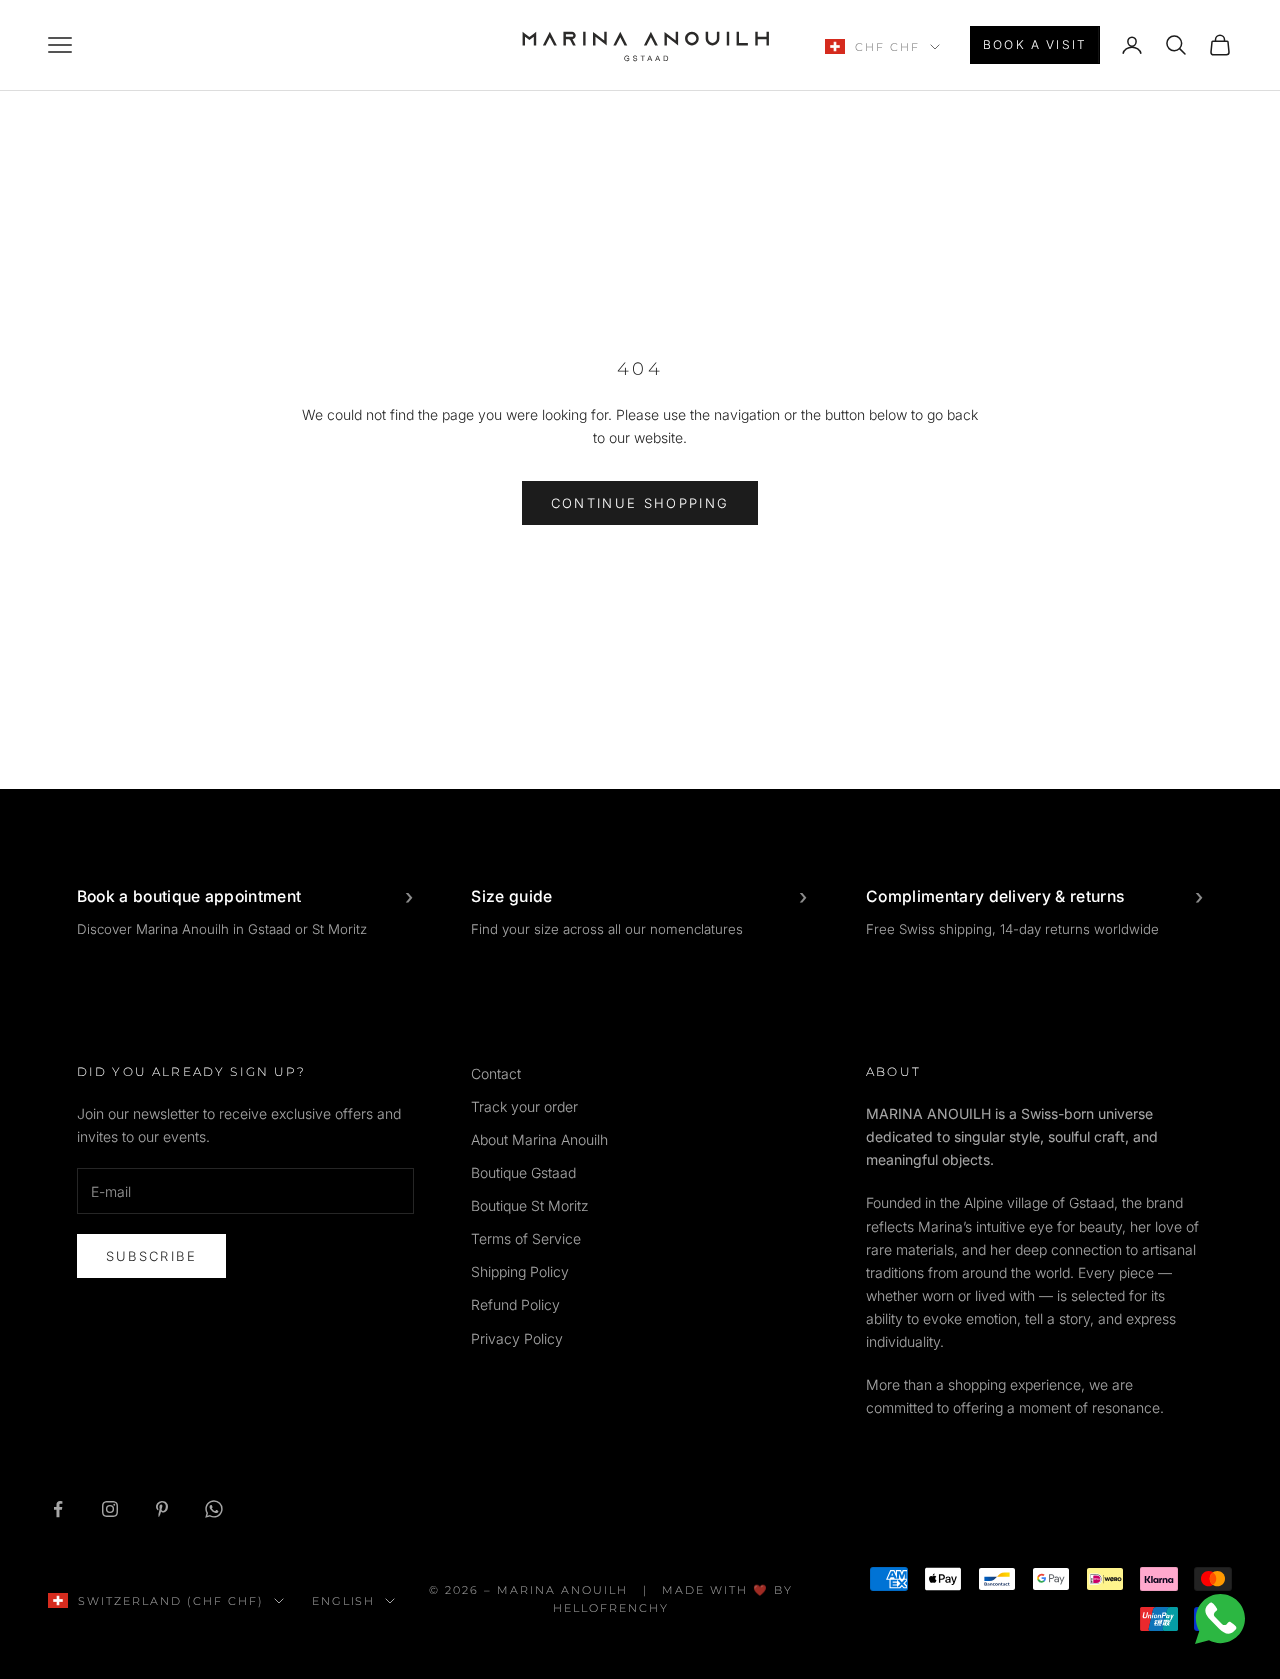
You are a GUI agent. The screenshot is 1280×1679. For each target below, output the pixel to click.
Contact (496, 1073)
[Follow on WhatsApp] (214, 1509)
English (344, 1601)
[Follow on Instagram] (110, 1509)
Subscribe (151, 1256)
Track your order (524, 1106)
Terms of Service (526, 1238)
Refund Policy (515, 1304)
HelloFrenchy (611, 1608)
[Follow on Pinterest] (162, 1509)
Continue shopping (640, 503)
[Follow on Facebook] (58, 1509)
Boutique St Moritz (530, 1205)
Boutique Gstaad (523, 1172)
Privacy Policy (517, 1338)
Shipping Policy (520, 1271)
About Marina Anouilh (539, 1139)
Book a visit (1035, 44)
